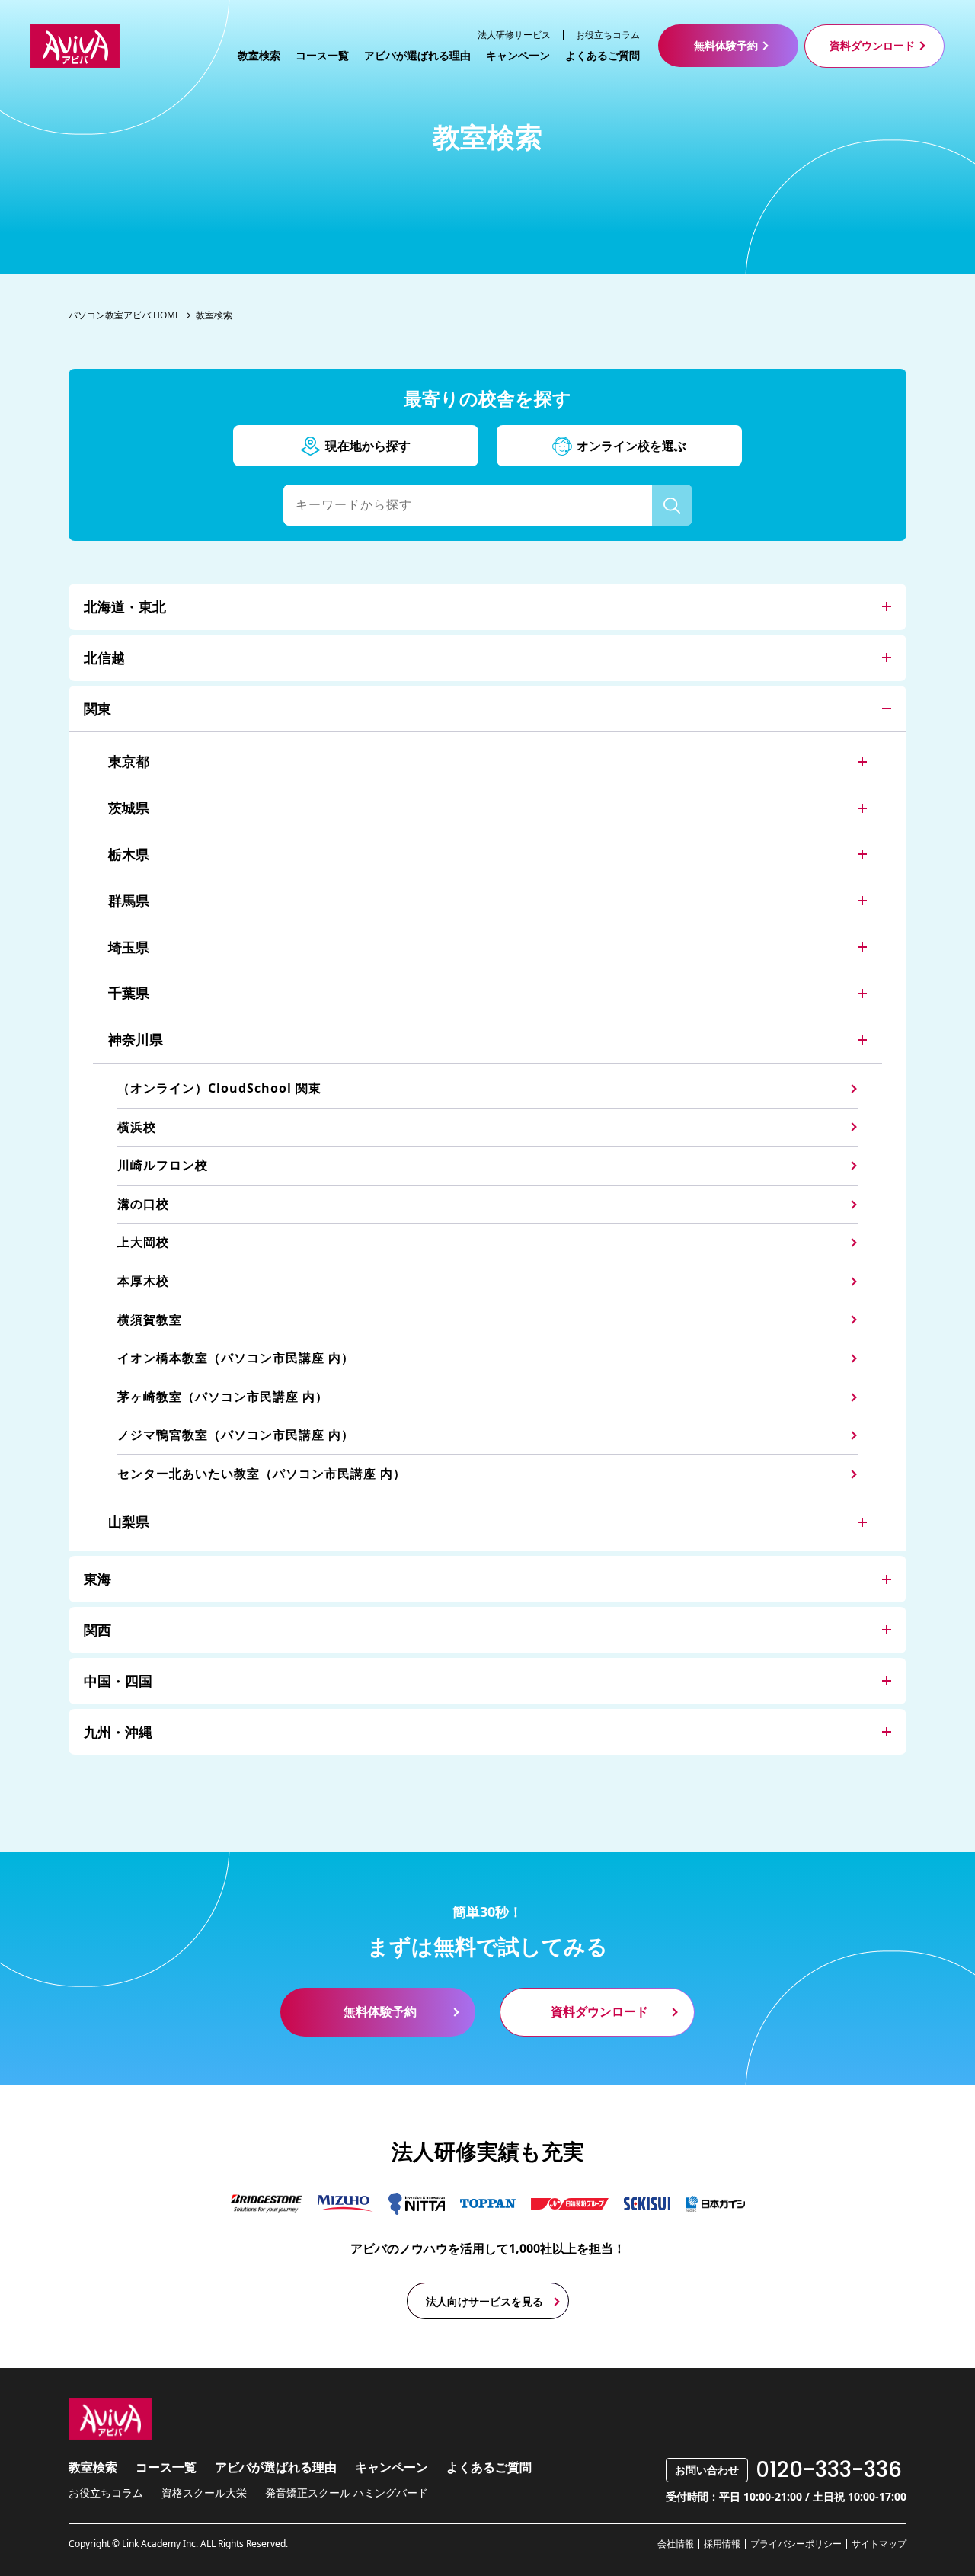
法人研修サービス (514, 35)
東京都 (129, 761)
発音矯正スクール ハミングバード (347, 2493)
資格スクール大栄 (204, 2493)
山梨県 (129, 1522)
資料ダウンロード (872, 45)
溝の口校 (143, 1204)
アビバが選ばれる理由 (417, 56)
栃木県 (129, 854)
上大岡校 (143, 1242)
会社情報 (676, 2544)
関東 (97, 709)
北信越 (104, 658)
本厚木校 (143, 1281)
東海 (97, 1579)
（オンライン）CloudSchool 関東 (219, 1088)
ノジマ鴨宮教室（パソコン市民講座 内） (236, 1435)
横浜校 (137, 1127)
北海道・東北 (125, 606)
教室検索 (259, 56)
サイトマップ (879, 2544)
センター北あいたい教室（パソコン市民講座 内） (262, 1474)
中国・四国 (118, 1681)
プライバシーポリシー (796, 2544)
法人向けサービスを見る (484, 2301)
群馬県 (129, 901)
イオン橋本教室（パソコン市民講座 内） (236, 1358)
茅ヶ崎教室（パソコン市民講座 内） (223, 1397)
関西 (97, 1630)
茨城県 (129, 808)
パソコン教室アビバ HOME (125, 315)
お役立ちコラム (608, 35)
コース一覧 (322, 56)
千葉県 (129, 993)
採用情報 (722, 2544)
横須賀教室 (150, 1320)
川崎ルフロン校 (163, 1165)
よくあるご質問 (603, 56)
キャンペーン (518, 56)
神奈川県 (136, 1039)
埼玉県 (129, 947)
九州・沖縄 (118, 1732)
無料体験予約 (726, 45)
